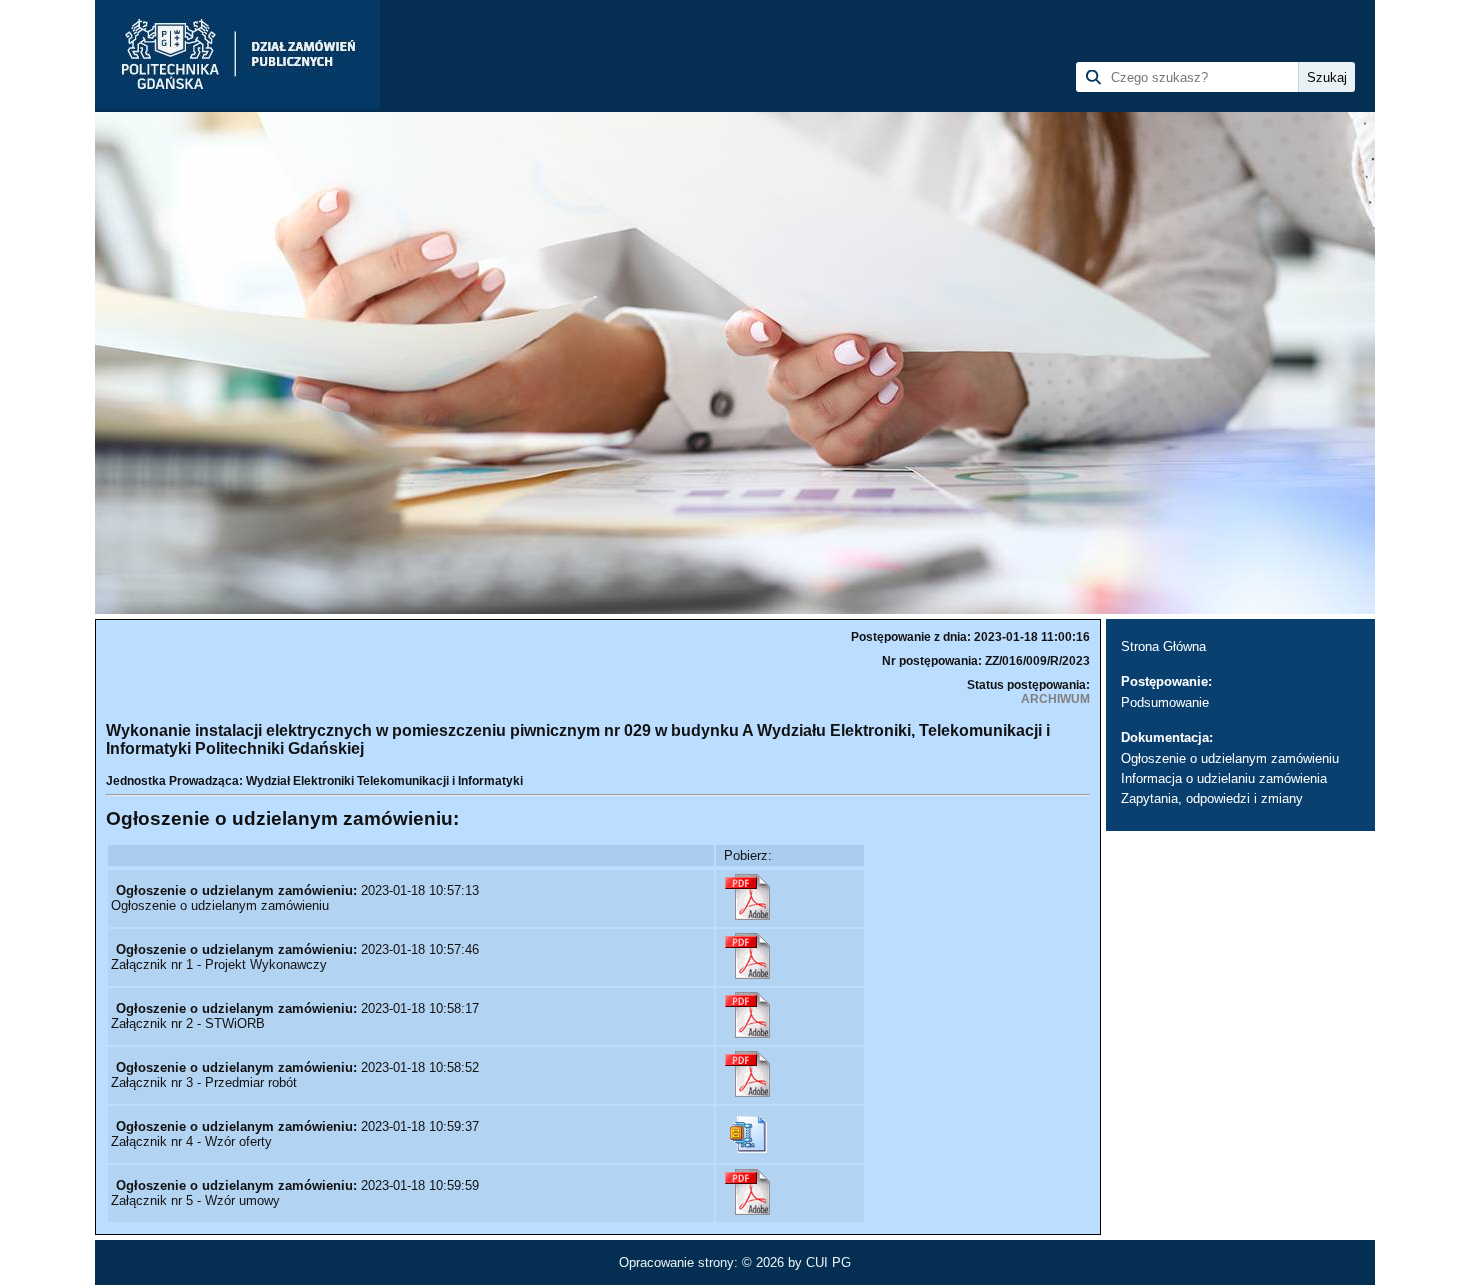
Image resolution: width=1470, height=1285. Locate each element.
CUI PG (828, 1262)
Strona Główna (1163, 646)
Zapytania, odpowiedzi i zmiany (1212, 798)
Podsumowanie (1165, 702)
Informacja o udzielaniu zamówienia (1224, 778)
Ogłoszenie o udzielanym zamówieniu (1230, 758)
